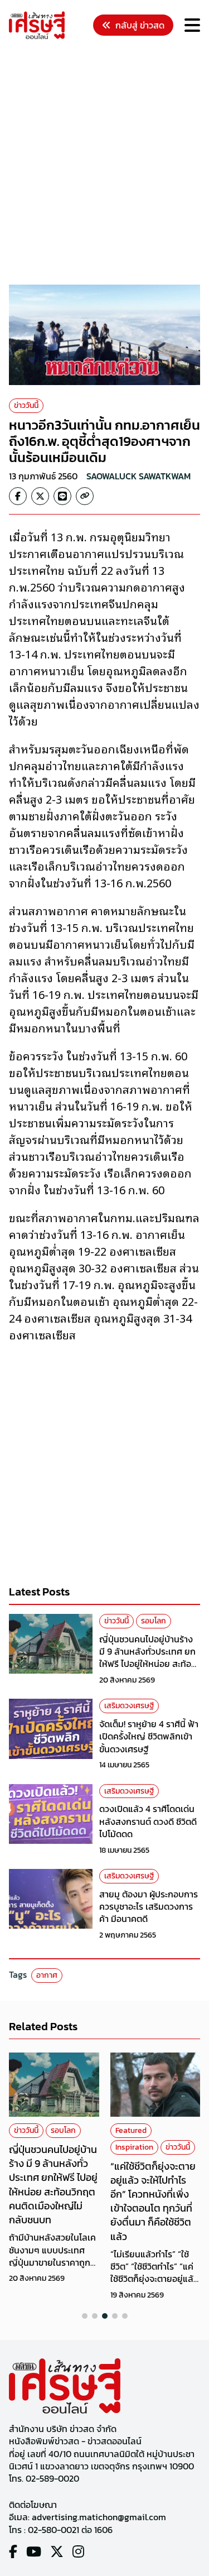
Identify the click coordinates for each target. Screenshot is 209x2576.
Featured (131, 2130)
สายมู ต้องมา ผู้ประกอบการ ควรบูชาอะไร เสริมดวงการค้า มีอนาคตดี (149, 1907)
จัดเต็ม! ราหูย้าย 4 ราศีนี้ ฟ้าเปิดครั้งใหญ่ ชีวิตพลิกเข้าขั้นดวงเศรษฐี (149, 1736)
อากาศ (47, 1975)
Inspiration (134, 2147)
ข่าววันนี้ (26, 405)
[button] (85, 2316)
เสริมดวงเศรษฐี (129, 1706)
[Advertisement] (104, 164)
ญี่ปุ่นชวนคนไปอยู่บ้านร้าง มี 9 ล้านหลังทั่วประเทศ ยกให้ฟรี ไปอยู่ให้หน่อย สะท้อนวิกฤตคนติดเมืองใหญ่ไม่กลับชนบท (148, 1664)
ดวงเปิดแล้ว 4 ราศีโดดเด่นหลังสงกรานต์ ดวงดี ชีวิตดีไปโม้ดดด (148, 1821)
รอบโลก (154, 1621)
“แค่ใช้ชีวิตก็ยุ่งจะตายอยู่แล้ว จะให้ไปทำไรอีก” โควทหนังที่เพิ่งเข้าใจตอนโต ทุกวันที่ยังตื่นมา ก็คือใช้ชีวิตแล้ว (153, 2201)
